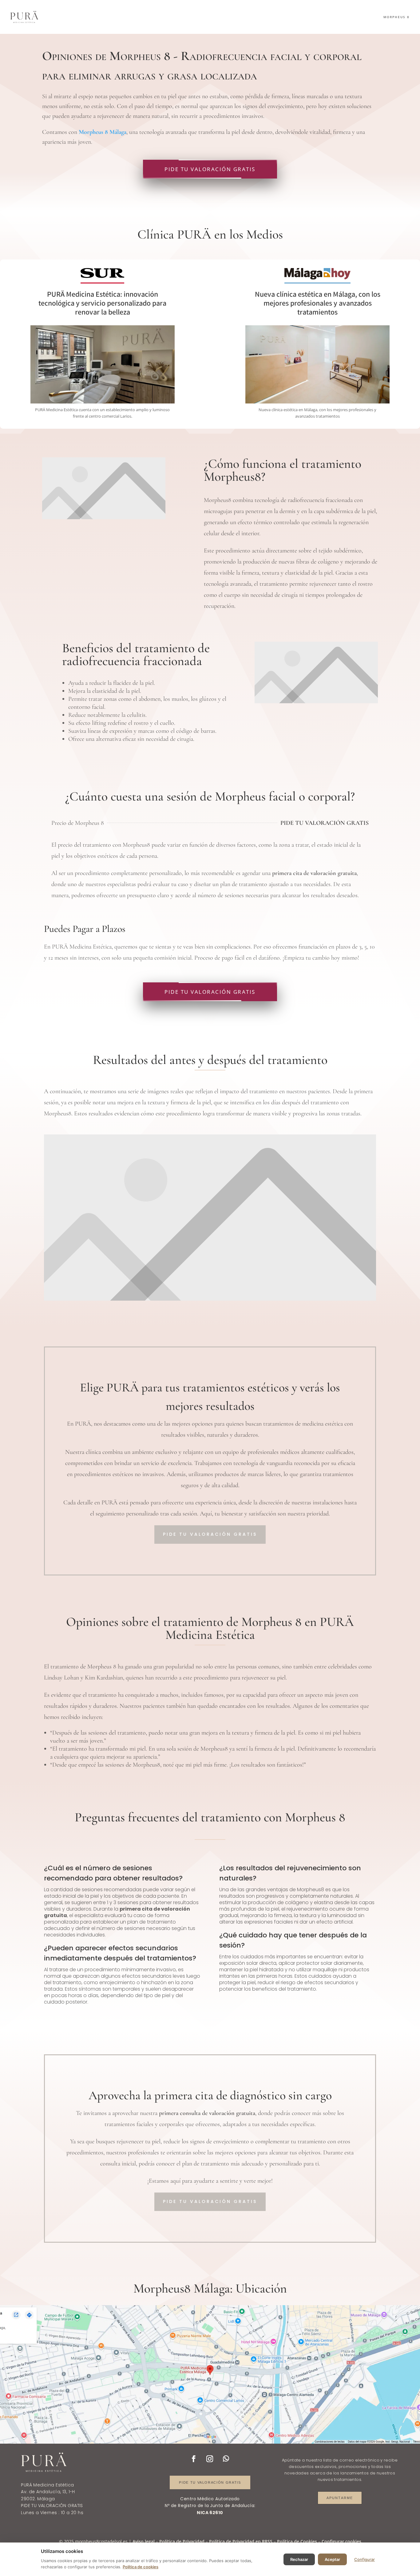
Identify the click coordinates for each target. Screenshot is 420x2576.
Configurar (365, 2559)
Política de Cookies (297, 2541)
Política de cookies (141, 2567)
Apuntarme (340, 2498)
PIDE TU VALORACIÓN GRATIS (210, 169)
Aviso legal (144, 2541)
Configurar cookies (341, 2541)
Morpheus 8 (396, 17)
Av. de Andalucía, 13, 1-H (48, 2492)
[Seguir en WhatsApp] (226, 2459)
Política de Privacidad (182, 2541)
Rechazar (299, 2559)
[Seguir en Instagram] (210, 2459)
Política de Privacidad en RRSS (241, 2541)
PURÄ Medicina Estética (47, 2485)
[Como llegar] (210, 2374)
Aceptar (332, 2559)
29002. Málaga (38, 2499)
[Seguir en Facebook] (194, 2459)
